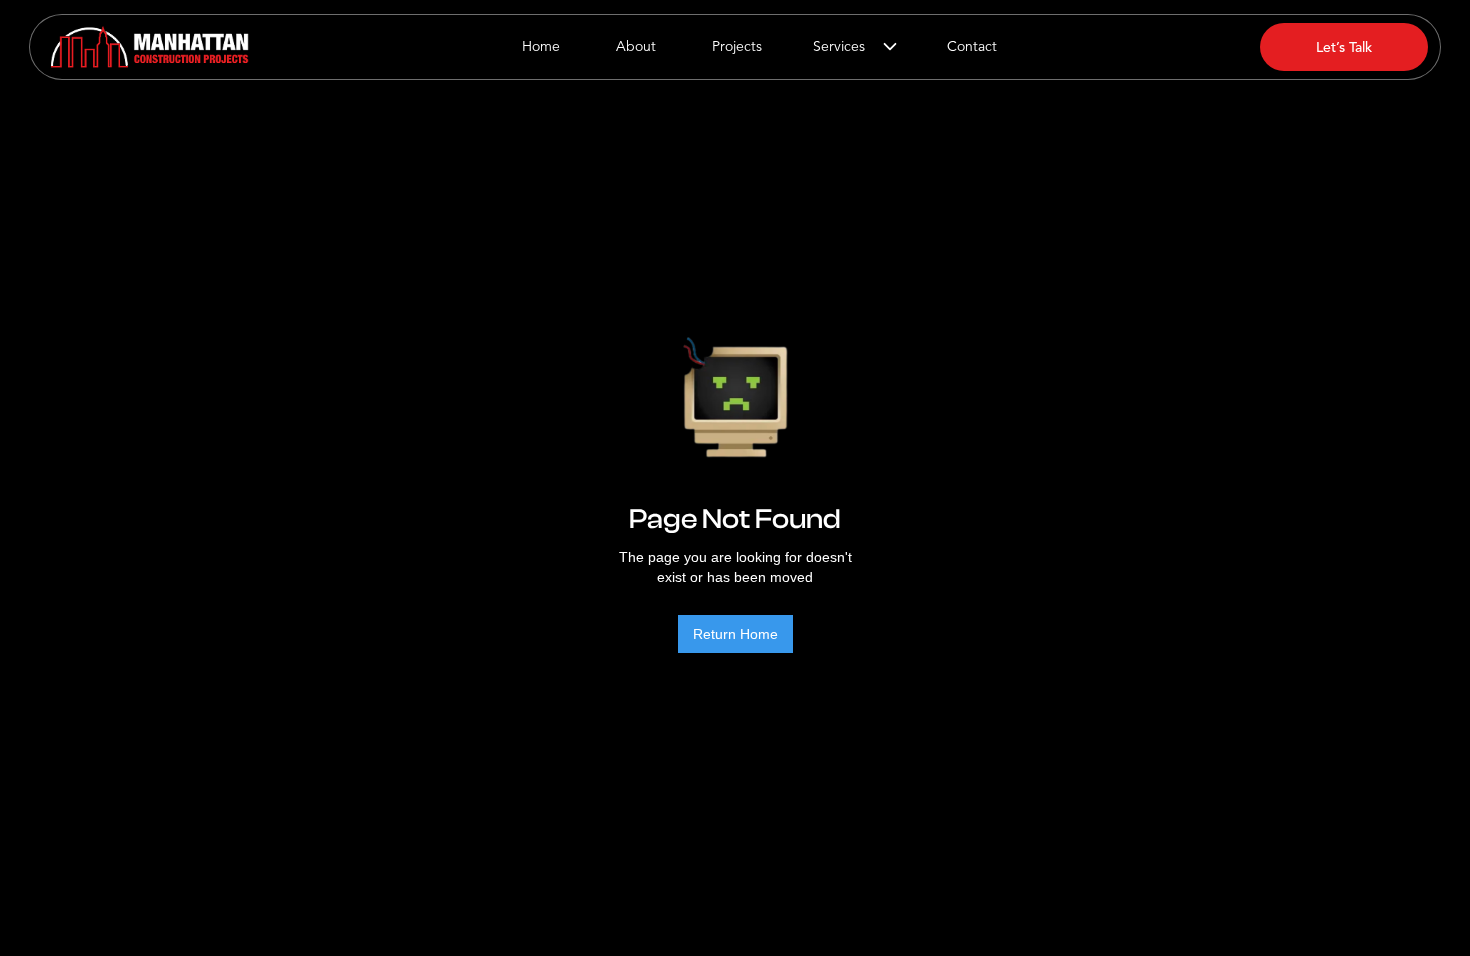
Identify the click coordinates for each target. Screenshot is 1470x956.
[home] (149, 47)
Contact (972, 47)
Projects (737, 47)
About (636, 47)
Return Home (735, 634)
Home (541, 47)
